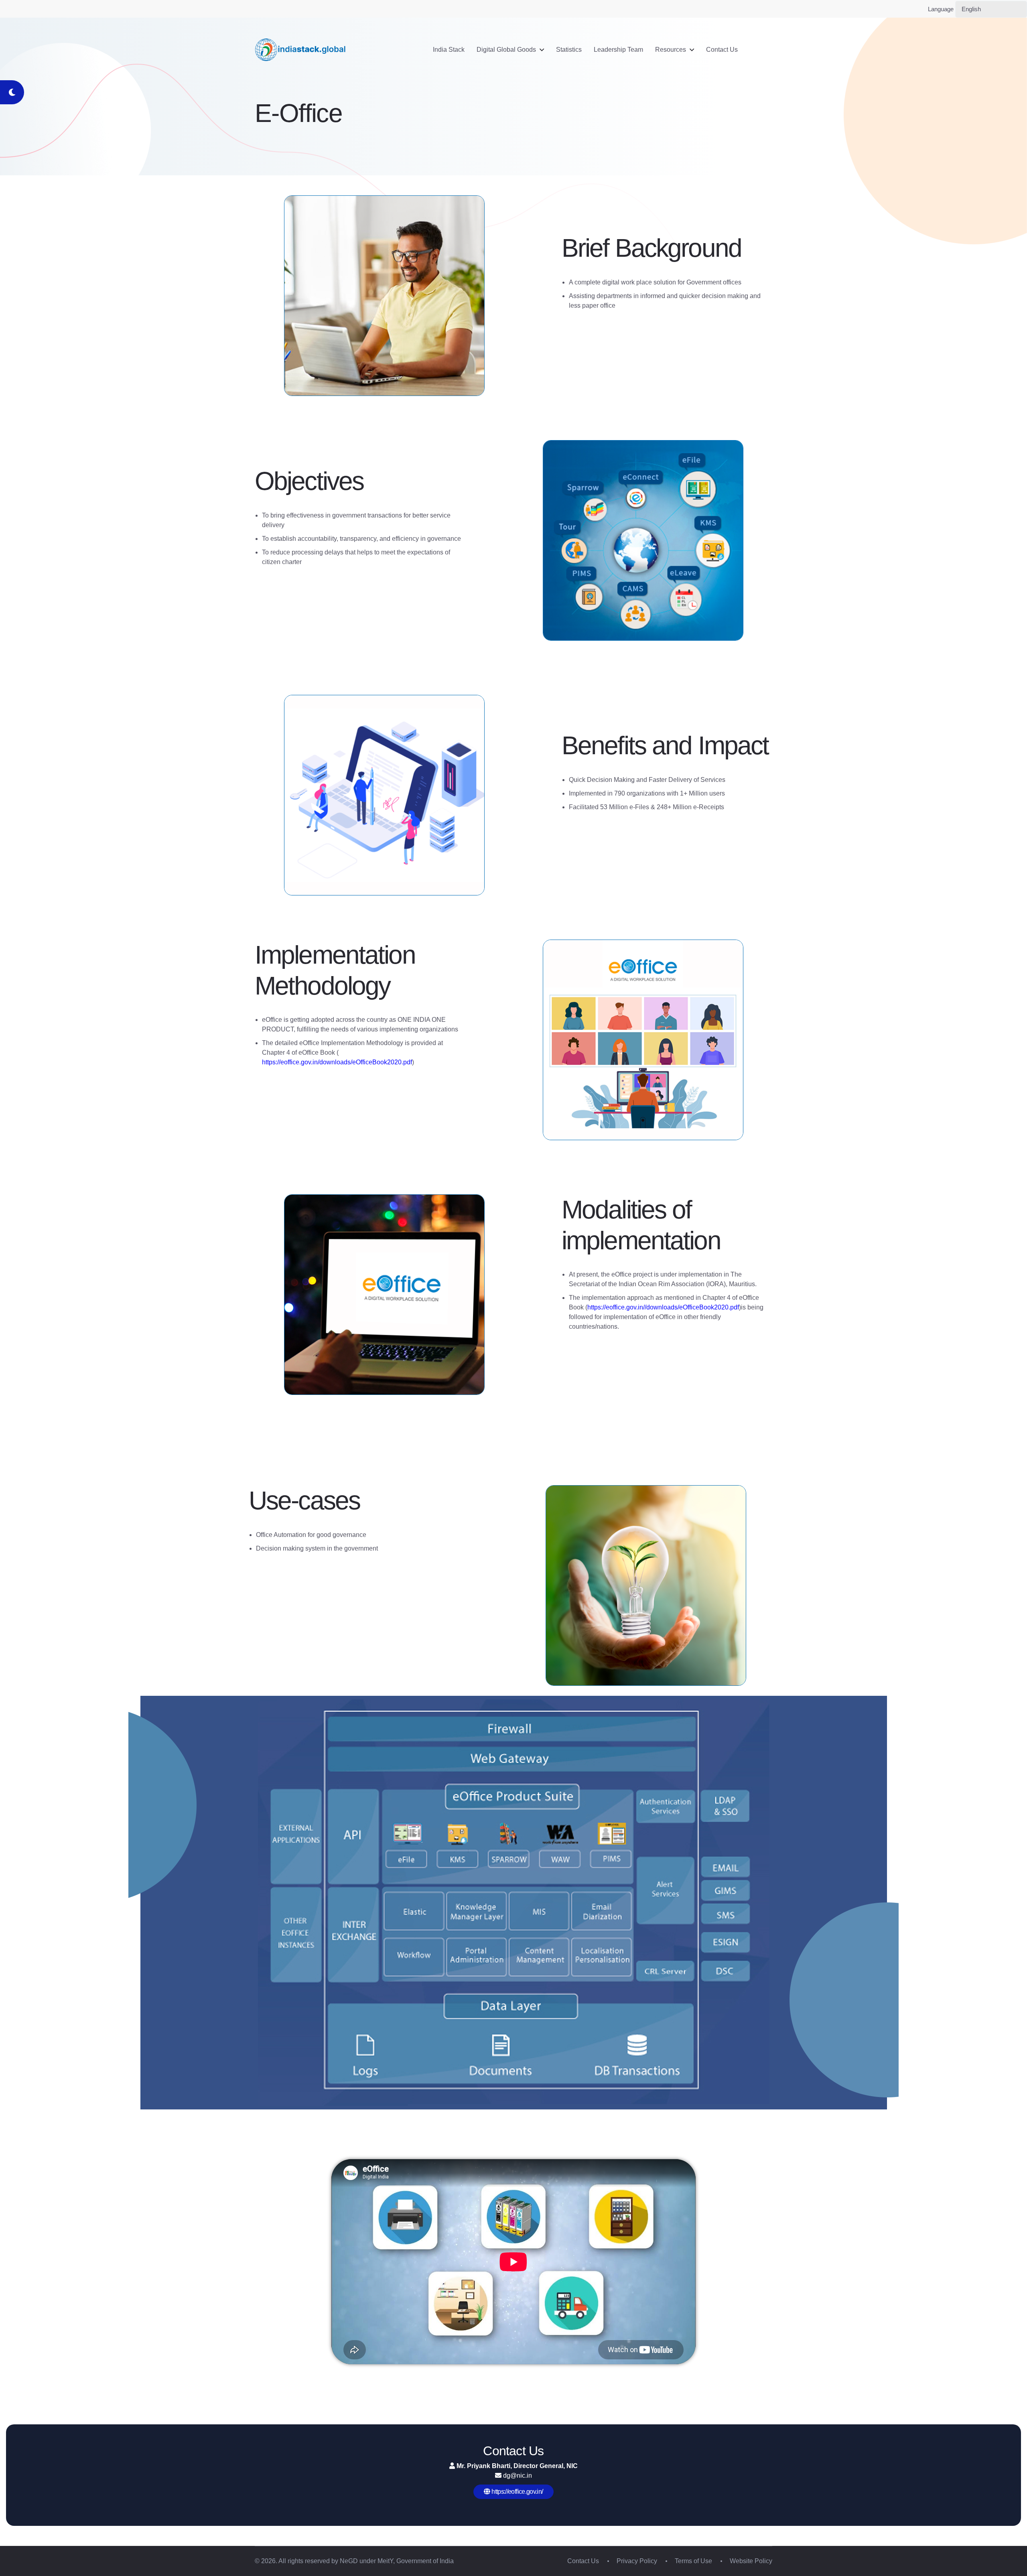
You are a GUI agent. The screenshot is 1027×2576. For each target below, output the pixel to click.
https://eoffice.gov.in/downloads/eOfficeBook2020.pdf (337, 1062)
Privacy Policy (637, 2561)
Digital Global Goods (506, 50)
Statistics (569, 50)
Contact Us (722, 50)
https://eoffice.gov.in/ (517, 2492)
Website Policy (751, 2561)
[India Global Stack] (301, 50)
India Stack (449, 50)
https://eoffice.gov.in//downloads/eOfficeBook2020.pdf (663, 1307)
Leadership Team (618, 50)
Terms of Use (693, 2561)
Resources (671, 50)
